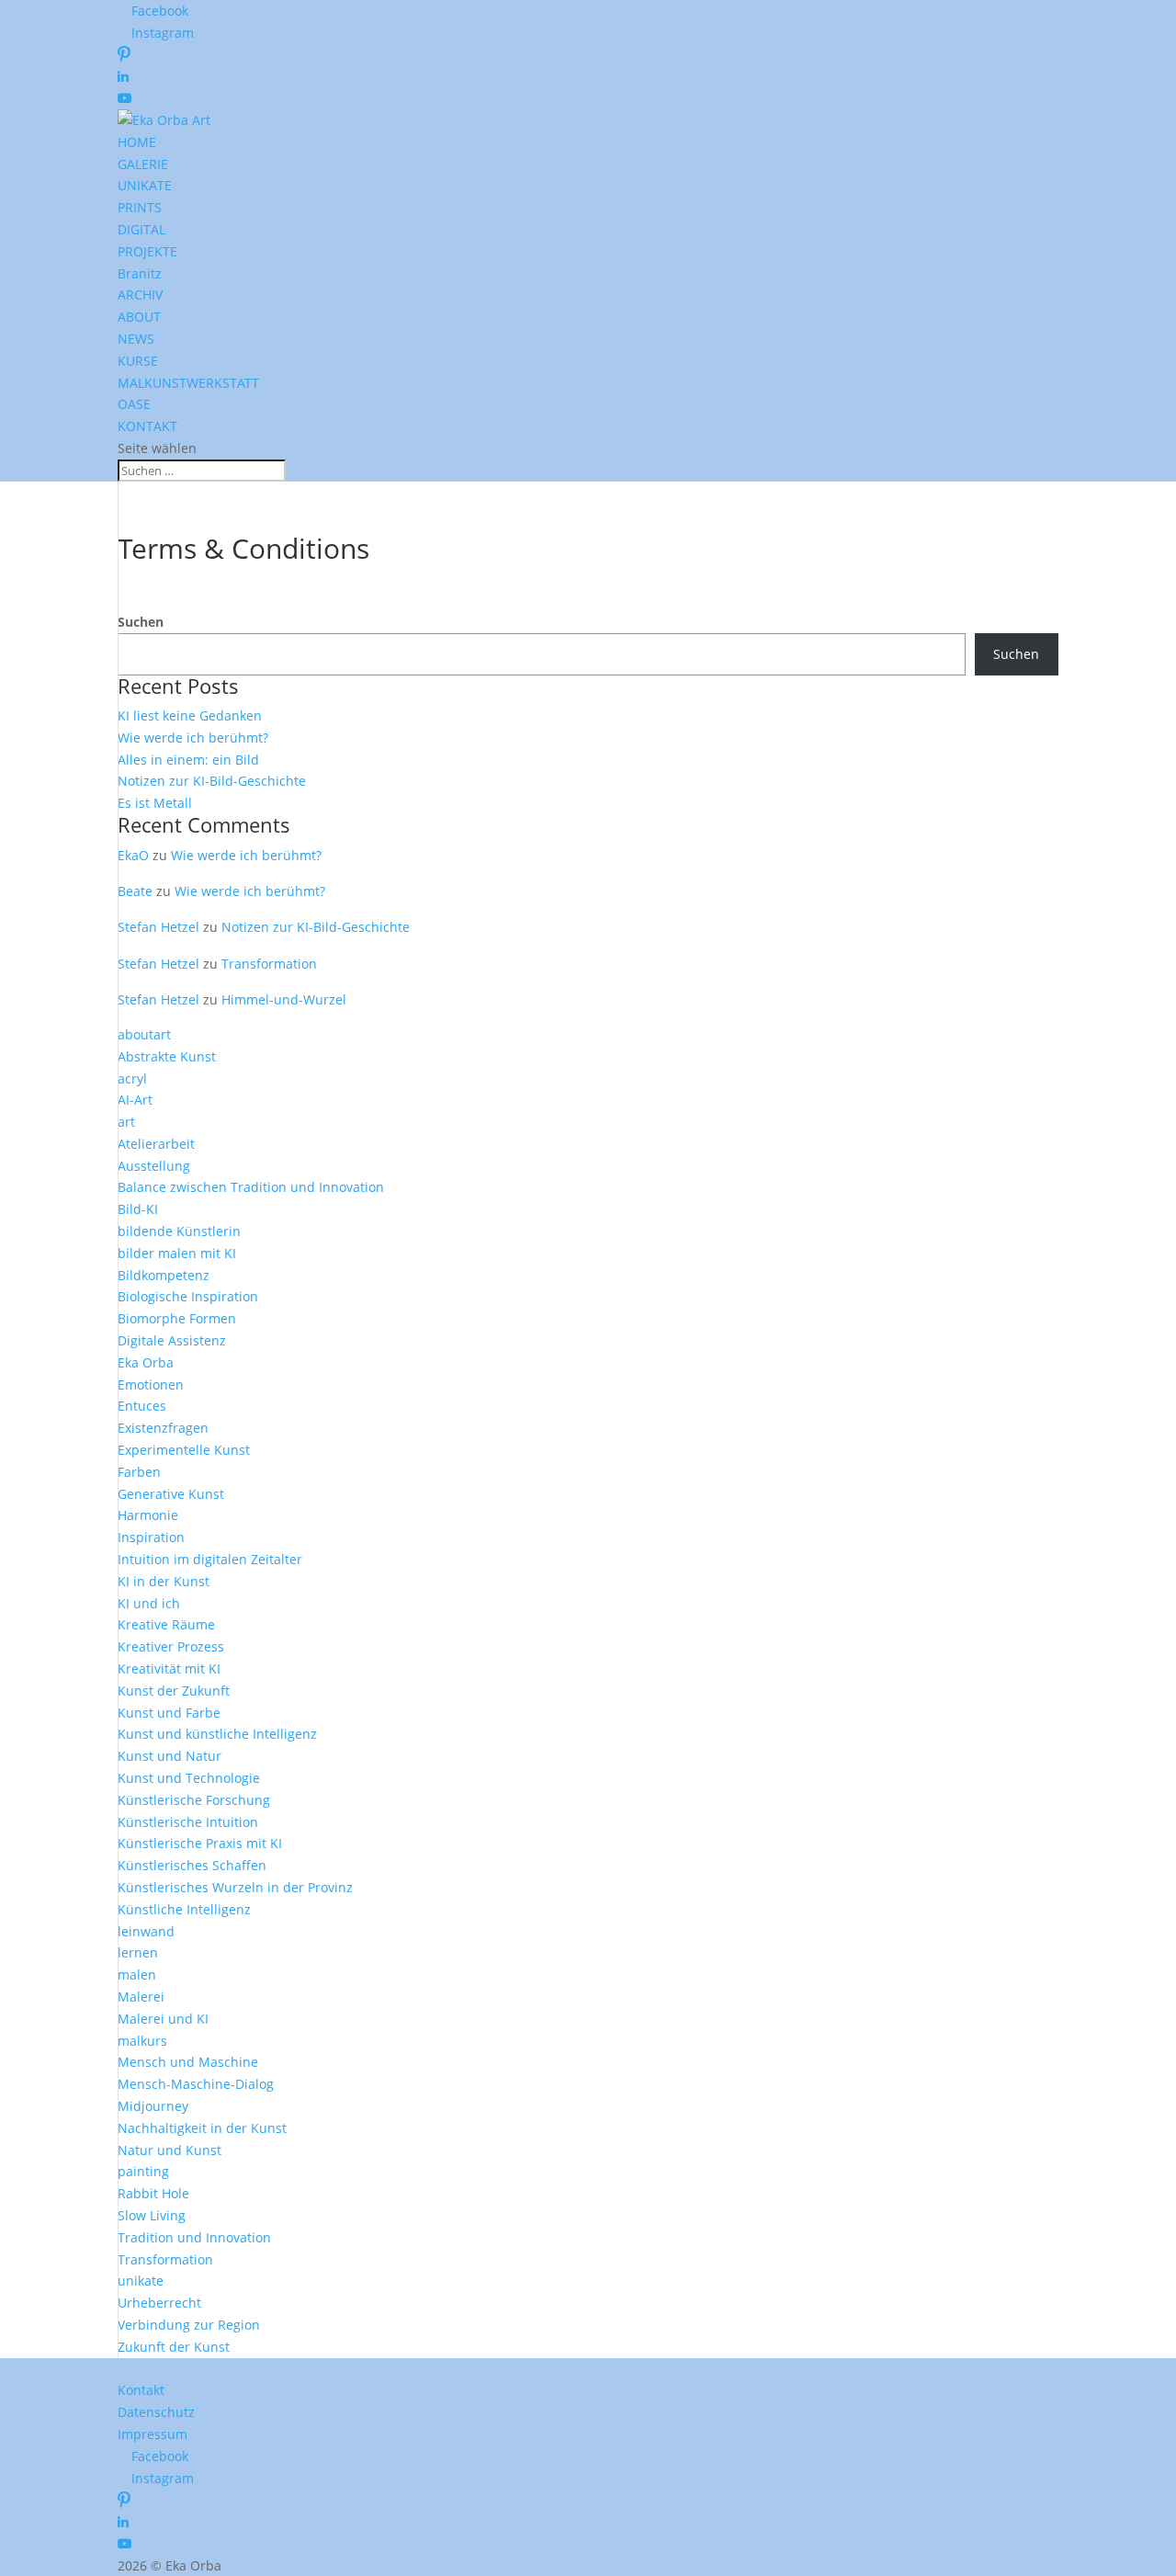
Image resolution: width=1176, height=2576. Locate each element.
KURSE (138, 361)
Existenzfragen (163, 1428)
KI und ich (149, 1603)
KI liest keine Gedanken (190, 715)
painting (143, 2171)
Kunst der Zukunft (174, 1691)
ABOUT (139, 317)
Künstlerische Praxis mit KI (200, 1843)
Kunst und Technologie (189, 1778)
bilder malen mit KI (177, 1253)
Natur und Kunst (170, 2150)
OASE (134, 404)
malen (137, 1975)
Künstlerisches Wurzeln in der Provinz (235, 1887)
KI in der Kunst (164, 1581)
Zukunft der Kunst (174, 2347)
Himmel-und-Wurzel (284, 999)
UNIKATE (145, 185)
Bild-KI (138, 1209)
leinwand (146, 1931)
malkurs (142, 2041)
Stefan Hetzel (158, 927)
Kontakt (141, 2390)
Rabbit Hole (153, 2193)
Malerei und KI (163, 2019)
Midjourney (153, 2106)
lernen (138, 1952)
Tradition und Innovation (194, 2237)
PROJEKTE (147, 251)
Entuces (142, 1406)
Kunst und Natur (170, 1756)
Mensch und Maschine (188, 2062)
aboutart (144, 1034)
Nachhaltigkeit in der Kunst (202, 2128)
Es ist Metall (155, 803)
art (126, 1122)
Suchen (141, 622)
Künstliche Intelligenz (184, 1909)
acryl (132, 1078)
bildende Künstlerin (179, 1231)
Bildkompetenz (164, 1275)
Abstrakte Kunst (167, 1056)
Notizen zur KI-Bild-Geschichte (212, 781)
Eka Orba (146, 1362)
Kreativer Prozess (171, 1646)
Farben (139, 1472)
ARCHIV (140, 295)
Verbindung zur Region (189, 2325)
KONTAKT (147, 426)
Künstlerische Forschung (194, 1800)
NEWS (136, 339)
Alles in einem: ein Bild (188, 760)
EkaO (133, 855)
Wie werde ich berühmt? (193, 738)
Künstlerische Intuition (188, 1822)
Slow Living (152, 2215)
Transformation (269, 964)
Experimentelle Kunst (184, 1450)
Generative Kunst (171, 1494)
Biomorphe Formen (177, 1318)
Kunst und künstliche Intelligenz (217, 1734)
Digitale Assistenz (172, 1340)
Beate (135, 891)
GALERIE (143, 164)
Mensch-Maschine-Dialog (196, 2084)
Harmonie (148, 1515)
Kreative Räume (166, 1624)
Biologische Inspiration (188, 1296)
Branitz (140, 273)
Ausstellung (154, 1166)
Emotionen (151, 1384)
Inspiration (151, 1537)
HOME (137, 142)
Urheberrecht (159, 2303)
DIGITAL (141, 229)
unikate (141, 2281)
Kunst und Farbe (169, 1713)
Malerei (141, 1997)
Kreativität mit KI (169, 1668)
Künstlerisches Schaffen (192, 1865)
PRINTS (140, 207)
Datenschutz (156, 2412)
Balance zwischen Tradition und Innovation (251, 1187)
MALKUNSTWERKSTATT (188, 383)
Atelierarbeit (156, 1144)
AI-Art (135, 1100)
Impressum (153, 2434)
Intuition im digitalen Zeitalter (210, 1559)
